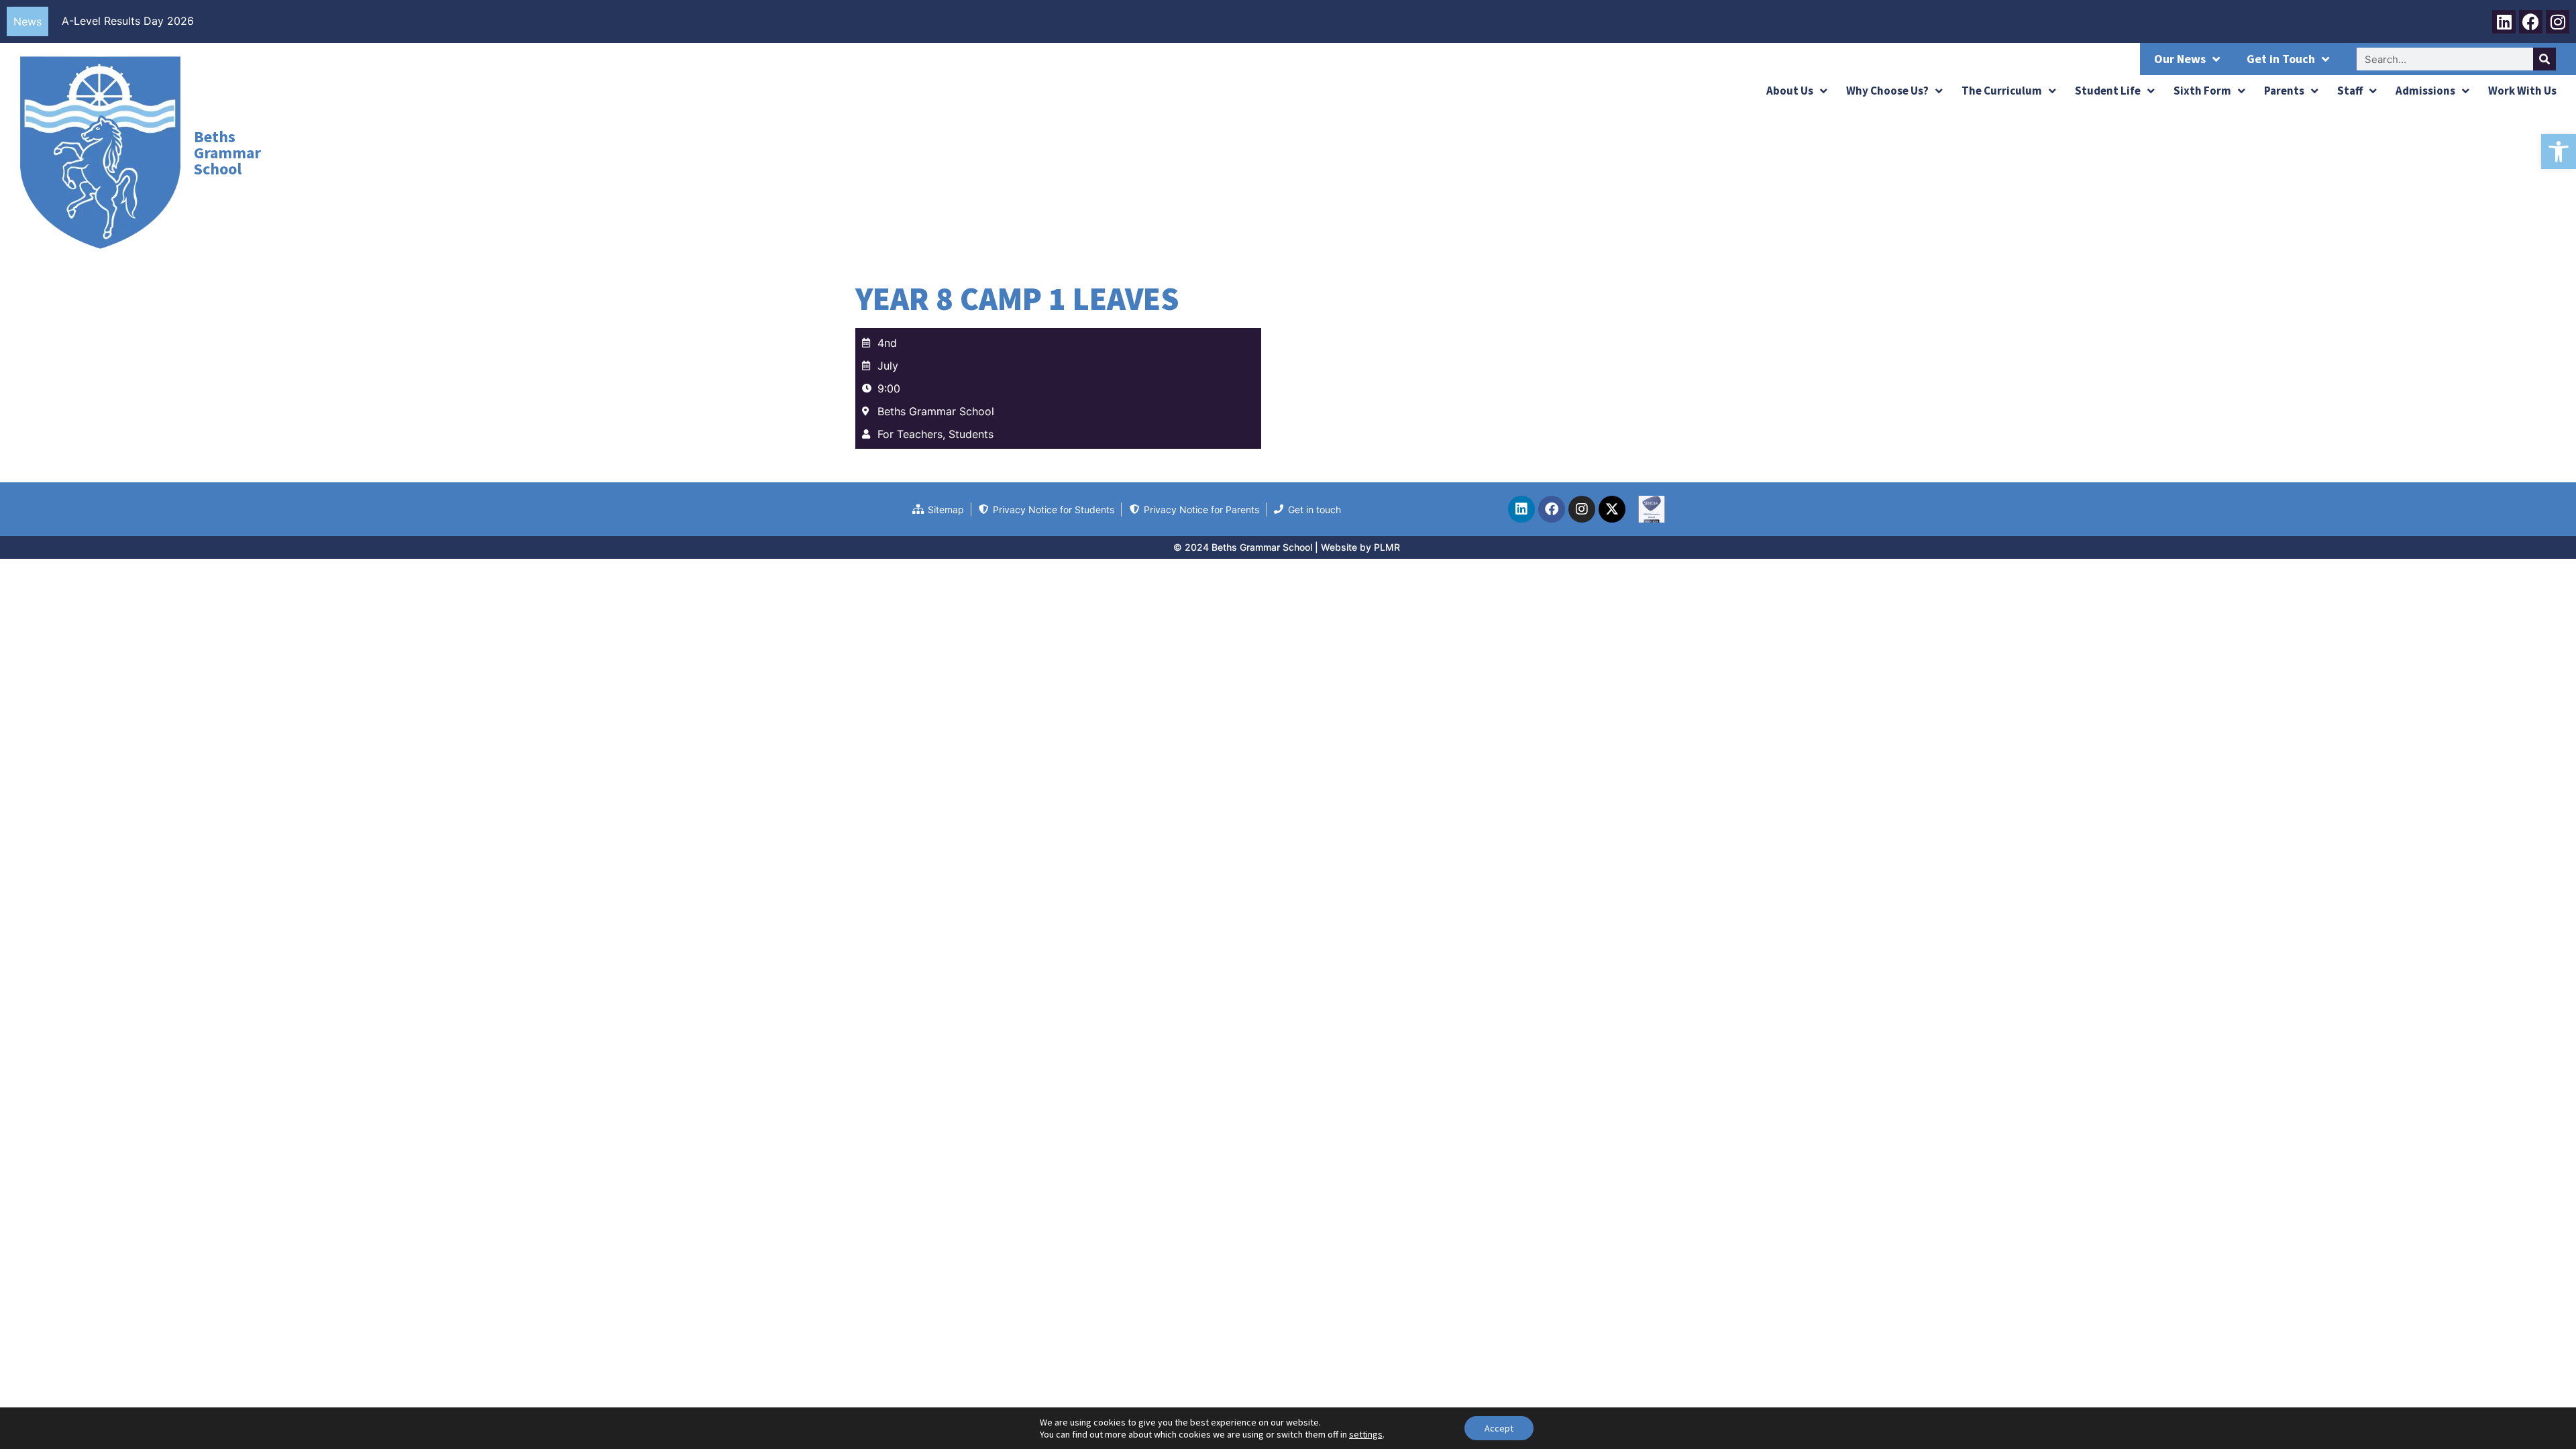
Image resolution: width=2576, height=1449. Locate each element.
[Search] (2544, 59)
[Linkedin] (2504, 22)
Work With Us (2522, 91)
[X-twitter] (1612, 509)
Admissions (2425, 91)
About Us (1790, 91)
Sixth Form (2202, 91)
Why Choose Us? (1887, 91)
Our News (2180, 59)
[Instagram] (2558, 22)
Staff (2350, 91)
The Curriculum (2002, 91)
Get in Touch (2281, 59)
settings (1366, 1434)
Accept (1499, 1428)
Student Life (2108, 91)
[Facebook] (2531, 22)
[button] (2559, 152)
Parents (2284, 91)
